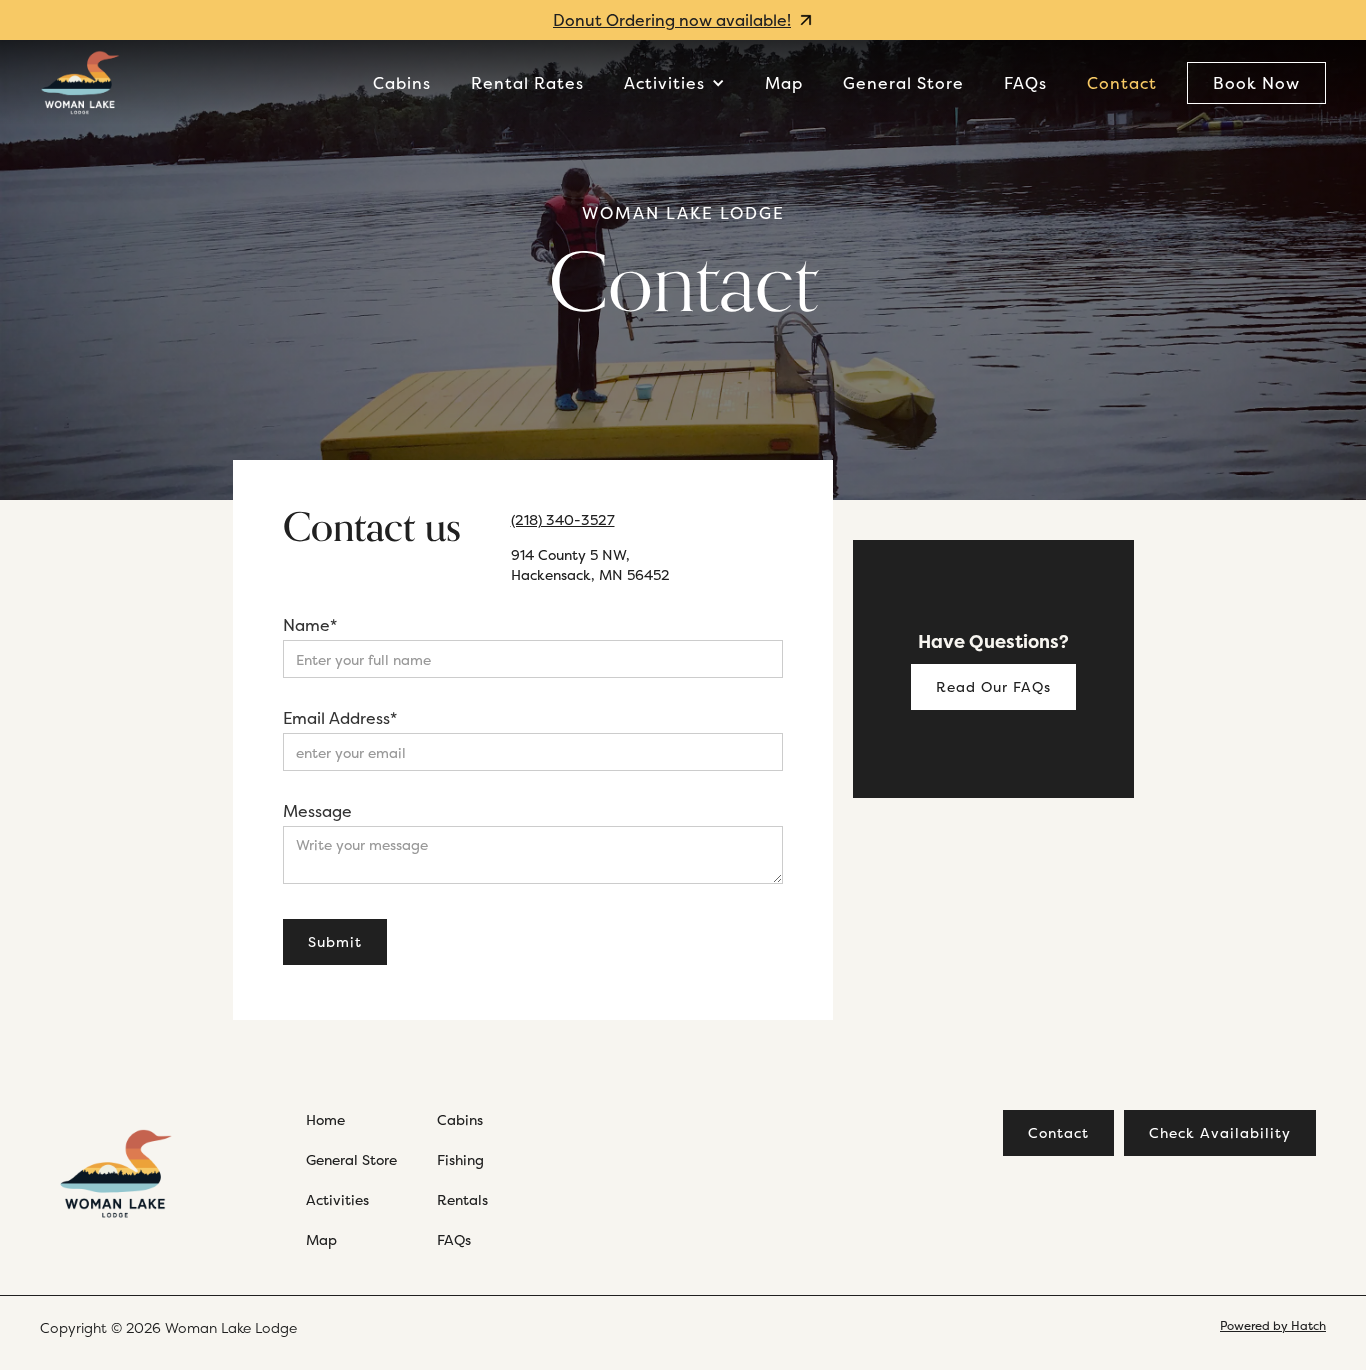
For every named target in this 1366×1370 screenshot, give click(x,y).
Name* (310, 625)
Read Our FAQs (993, 686)
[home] (80, 82)
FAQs (1025, 83)
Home (325, 1119)
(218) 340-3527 (563, 519)
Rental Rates (527, 83)
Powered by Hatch (1273, 1325)
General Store (903, 83)
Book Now (1256, 83)
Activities (337, 1199)
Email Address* (340, 718)
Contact (1122, 83)
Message (317, 811)
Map (784, 83)
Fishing (460, 1159)
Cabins (402, 83)
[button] (674, 83)
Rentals (462, 1199)
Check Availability (1220, 1132)
